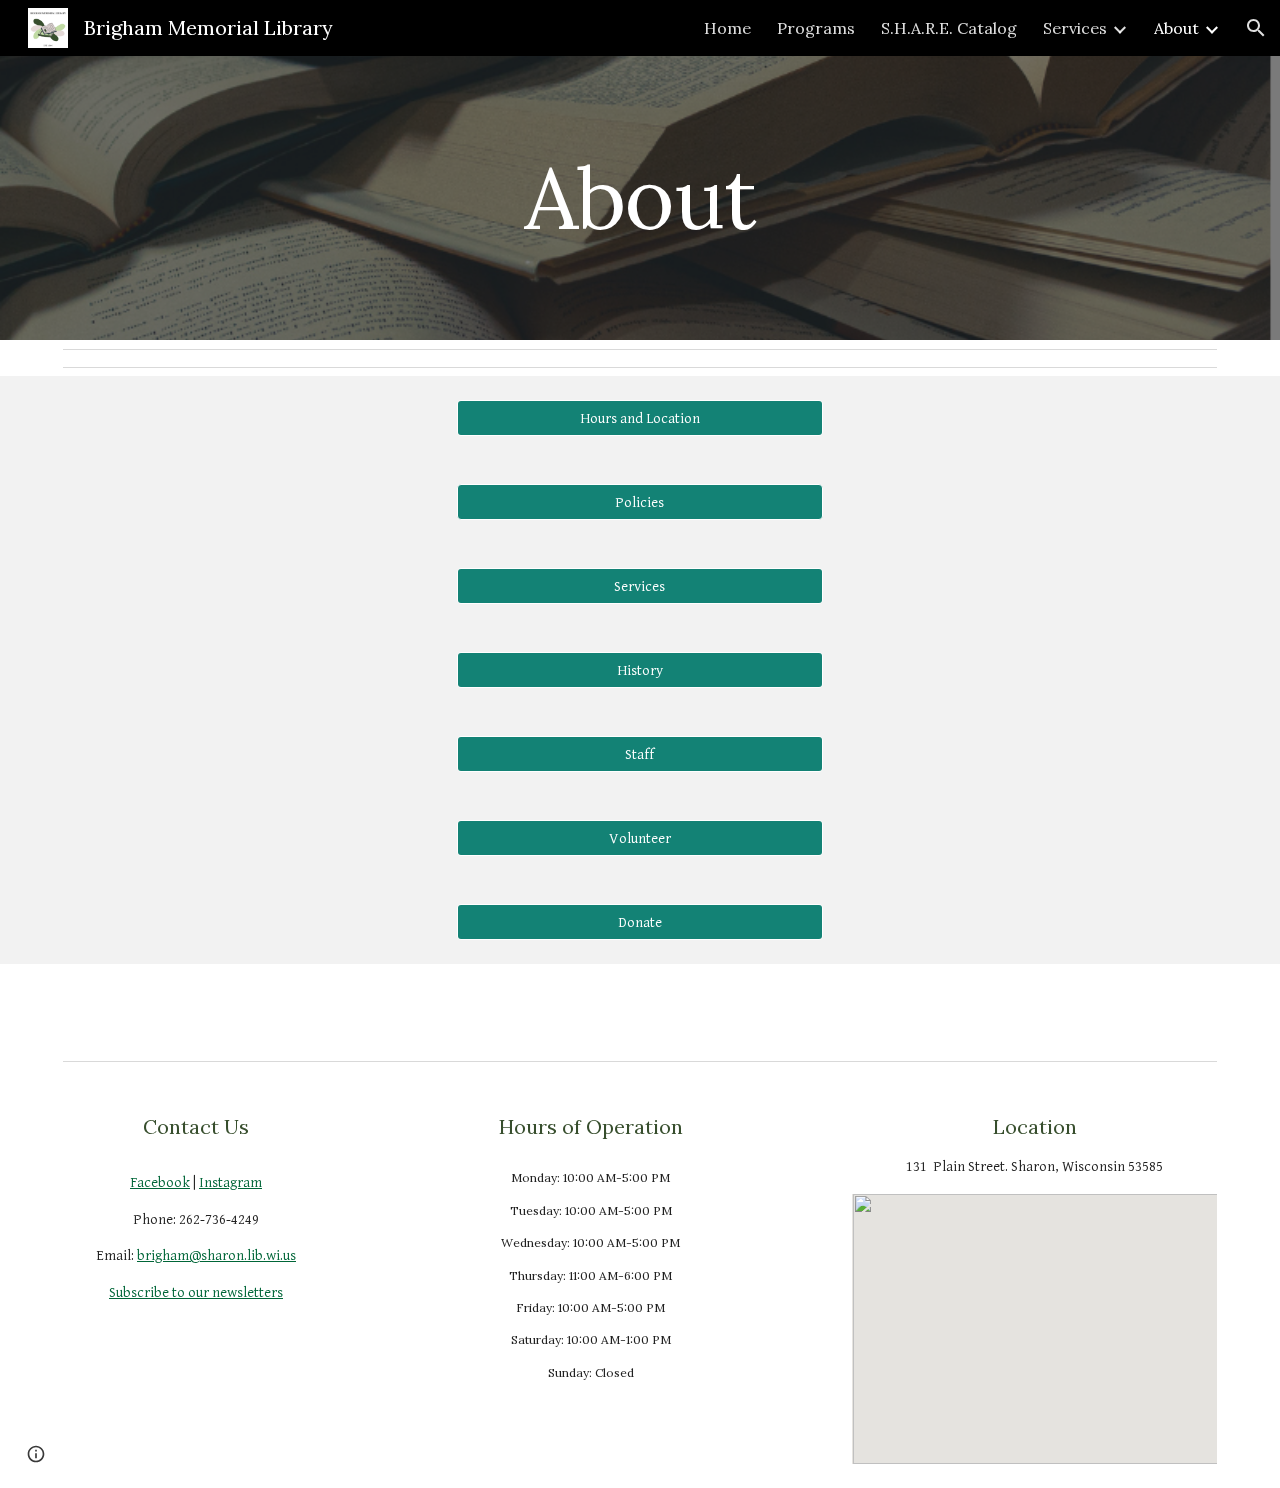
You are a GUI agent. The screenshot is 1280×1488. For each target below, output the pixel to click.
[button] (1256, 28)
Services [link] (1075, 28)
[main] (640, 197)
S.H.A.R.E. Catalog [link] (949, 28)
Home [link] (727, 28)
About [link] (1176, 28)
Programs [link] (816, 28)
